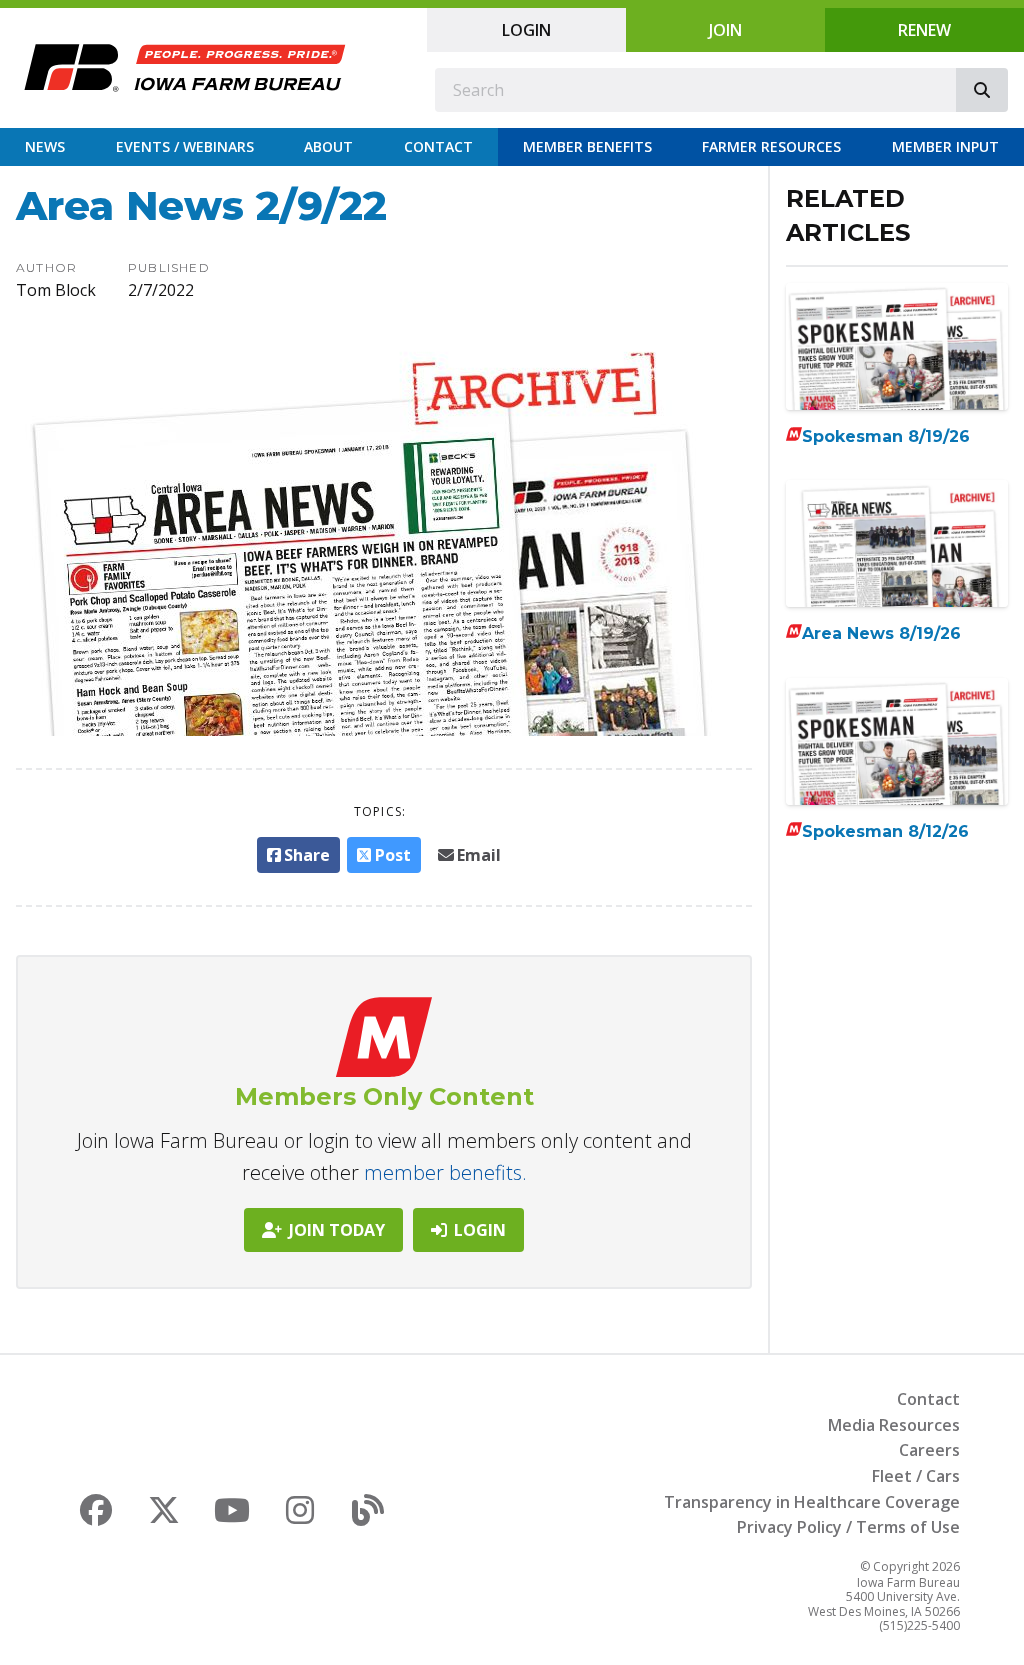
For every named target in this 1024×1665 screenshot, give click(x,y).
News (45, 146)
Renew (924, 30)
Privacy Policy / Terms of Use (848, 1527)
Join (725, 30)
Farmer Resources (771, 146)
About (328, 146)
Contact (438, 146)
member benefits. (445, 1172)
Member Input (945, 146)
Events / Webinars (185, 146)
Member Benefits (587, 146)
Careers (929, 1450)
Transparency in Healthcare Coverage (812, 1502)
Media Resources (894, 1425)
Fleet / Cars (916, 1476)
